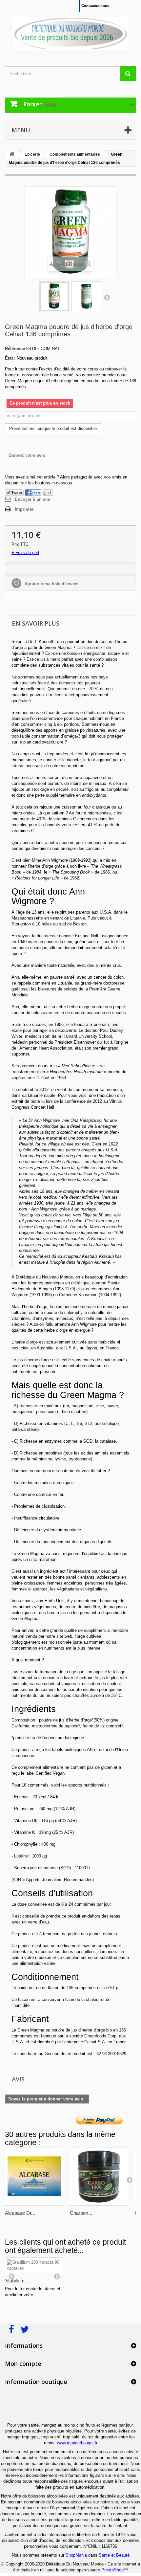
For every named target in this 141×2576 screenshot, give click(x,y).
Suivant (107, 297)
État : (10, 358)
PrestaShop (112, 2570)
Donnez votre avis (27, 455)
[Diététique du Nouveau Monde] (70, 33)
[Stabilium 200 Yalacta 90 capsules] (34, 2265)
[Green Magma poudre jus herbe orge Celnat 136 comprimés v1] (54, 296)
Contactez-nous (95, 6)
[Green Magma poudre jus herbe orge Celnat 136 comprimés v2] (86, 296)
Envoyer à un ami (33, 499)
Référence (15, 349)
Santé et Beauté (114, 2555)
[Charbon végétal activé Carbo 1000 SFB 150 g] (99, 2176)
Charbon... (81, 2213)
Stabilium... (17, 2281)
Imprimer (24, 509)
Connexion (123, 6)
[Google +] (48, 492)
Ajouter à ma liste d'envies (51, 584)
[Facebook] (33, 492)
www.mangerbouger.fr (77, 2443)
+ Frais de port (25, 553)
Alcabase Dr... (20, 2213)
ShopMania (76, 2555)
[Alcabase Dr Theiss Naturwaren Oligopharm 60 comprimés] (34, 2176)
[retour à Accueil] (12, 155)
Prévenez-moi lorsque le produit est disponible (53, 428)
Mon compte (23, 2364)
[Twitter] (14, 492)
